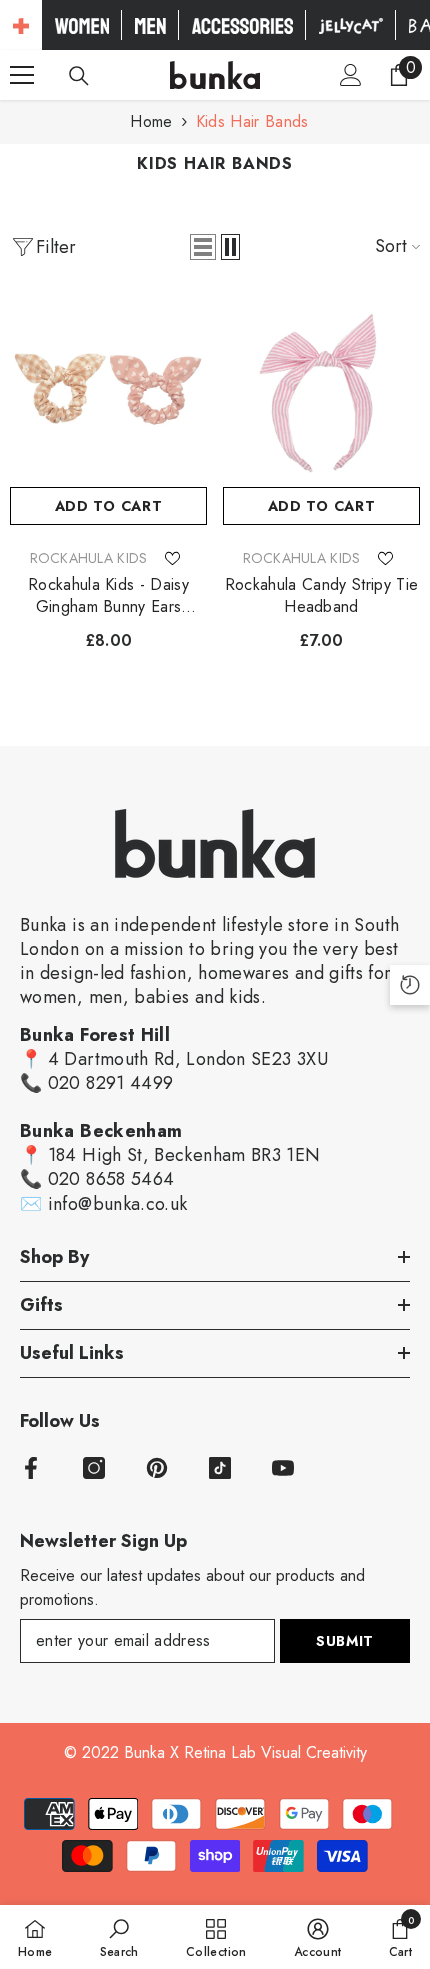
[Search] (79, 76)
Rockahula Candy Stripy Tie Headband (321, 596)
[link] (119, 1937)
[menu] (22, 75)
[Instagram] (94, 1468)
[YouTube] (283, 1468)
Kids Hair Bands (252, 121)
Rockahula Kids (89, 558)
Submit (345, 1641)
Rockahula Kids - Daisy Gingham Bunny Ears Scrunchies (108, 596)
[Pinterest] (157, 1468)
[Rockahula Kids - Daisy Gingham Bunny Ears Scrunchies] (108, 388)
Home (151, 121)
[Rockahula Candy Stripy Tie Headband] (321, 388)
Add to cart (109, 506)
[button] (203, 247)
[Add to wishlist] (172, 558)
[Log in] (351, 75)
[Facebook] (31, 1468)
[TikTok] (220, 1468)
